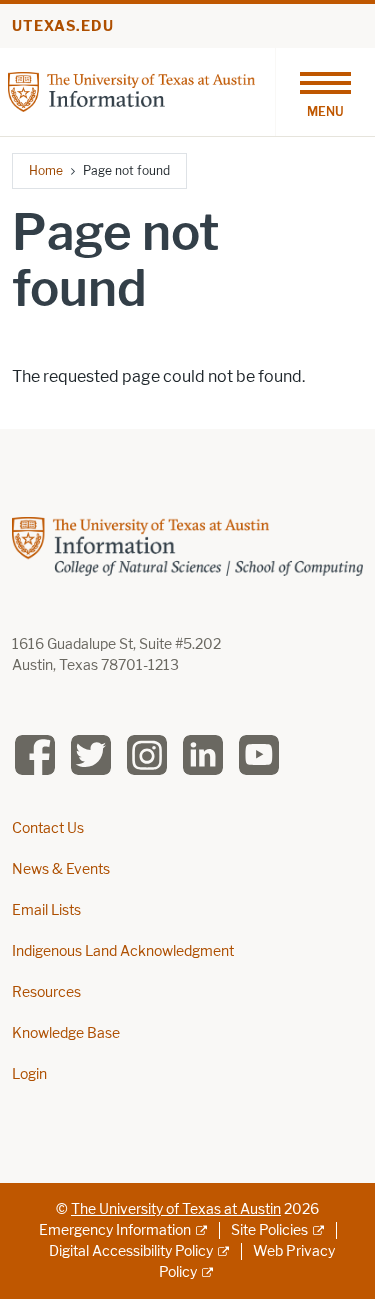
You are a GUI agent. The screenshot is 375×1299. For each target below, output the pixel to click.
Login (29, 1074)
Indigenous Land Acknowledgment (123, 951)
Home (46, 170)
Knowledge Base (66, 1033)
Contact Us (48, 828)
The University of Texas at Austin (176, 1209)
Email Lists (46, 910)
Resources (46, 992)
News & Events (61, 869)
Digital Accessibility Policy (131, 1251)
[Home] (131, 90)
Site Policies (269, 1230)
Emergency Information (115, 1230)
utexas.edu (63, 26)
